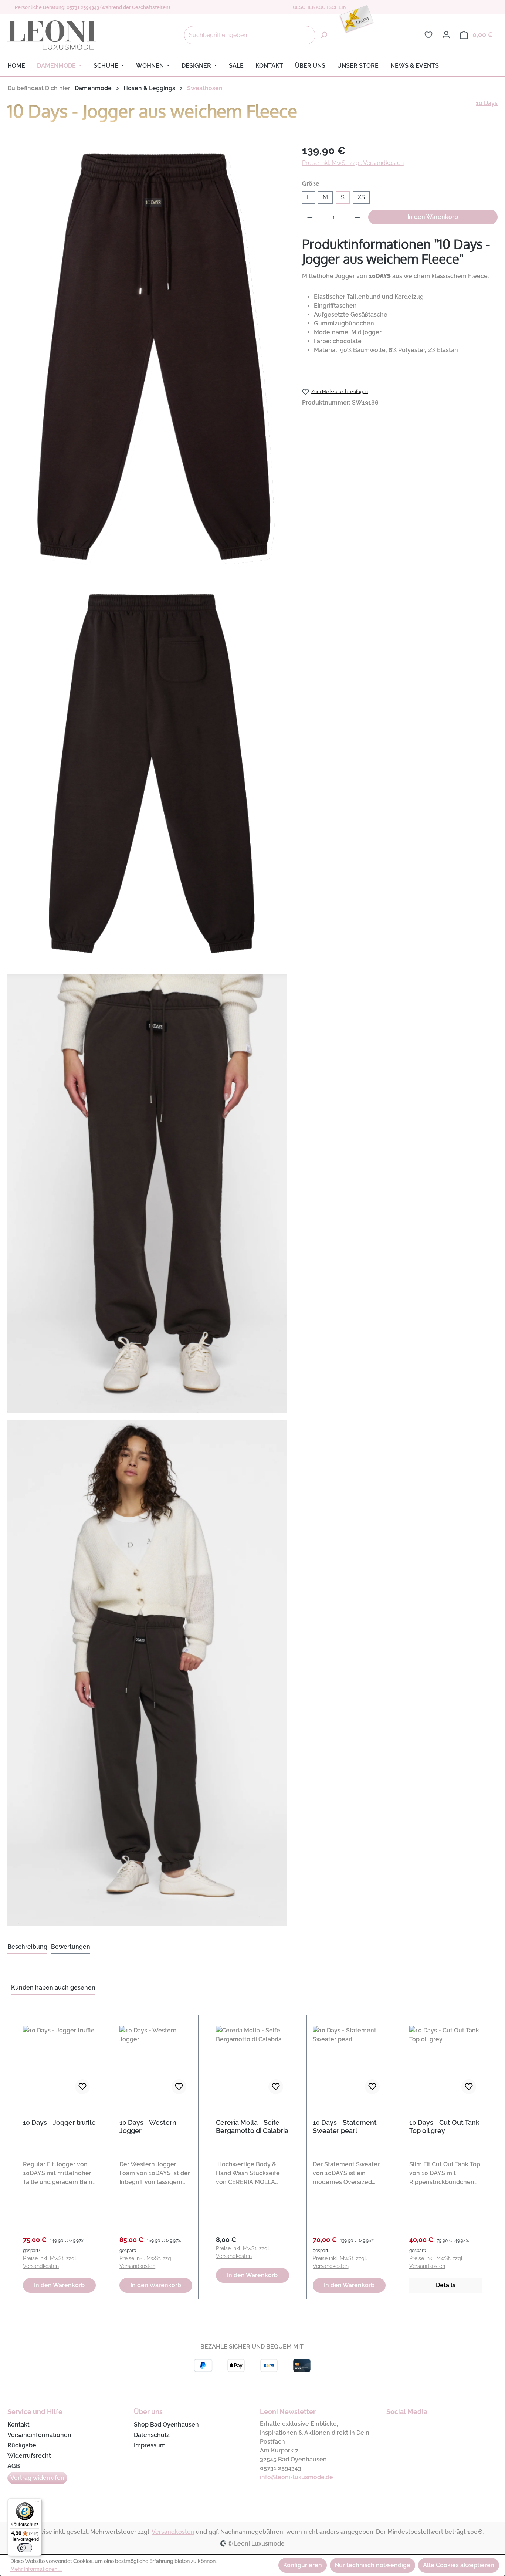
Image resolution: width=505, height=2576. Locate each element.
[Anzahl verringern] (310, 217)
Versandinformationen (39, 2435)
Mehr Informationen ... (36, 2569)
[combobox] (250, 35)
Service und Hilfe (35, 2412)
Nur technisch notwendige (372, 2565)
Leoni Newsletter (288, 2412)
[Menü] (37, 2503)
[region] (253, 2153)
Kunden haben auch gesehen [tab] (53, 1987)
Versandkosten (173, 2532)
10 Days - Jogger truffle (59, 2122)
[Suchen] (323, 35)
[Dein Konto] (446, 35)
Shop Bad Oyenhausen (166, 2425)
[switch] (25, 2548)
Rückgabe (22, 2445)
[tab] (27, 1947)
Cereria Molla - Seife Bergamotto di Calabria (252, 2127)
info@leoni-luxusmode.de (296, 2477)
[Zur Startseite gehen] (52, 35)
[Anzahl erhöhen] (357, 217)
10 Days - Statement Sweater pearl (345, 2127)
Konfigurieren (303, 2565)
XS (361, 197)
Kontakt (18, 2425)
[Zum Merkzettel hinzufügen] (82, 2087)
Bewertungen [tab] (71, 1947)
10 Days (487, 103)
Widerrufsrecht (29, 2456)
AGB (14, 2466)
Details (446, 2285)
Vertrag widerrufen (37, 2478)
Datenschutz (152, 2435)
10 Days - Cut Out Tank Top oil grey (444, 2127)
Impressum (150, 2445)
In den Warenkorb (433, 217)
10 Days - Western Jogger (148, 2127)
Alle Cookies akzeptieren (459, 2565)
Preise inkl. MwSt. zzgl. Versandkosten (353, 163)
